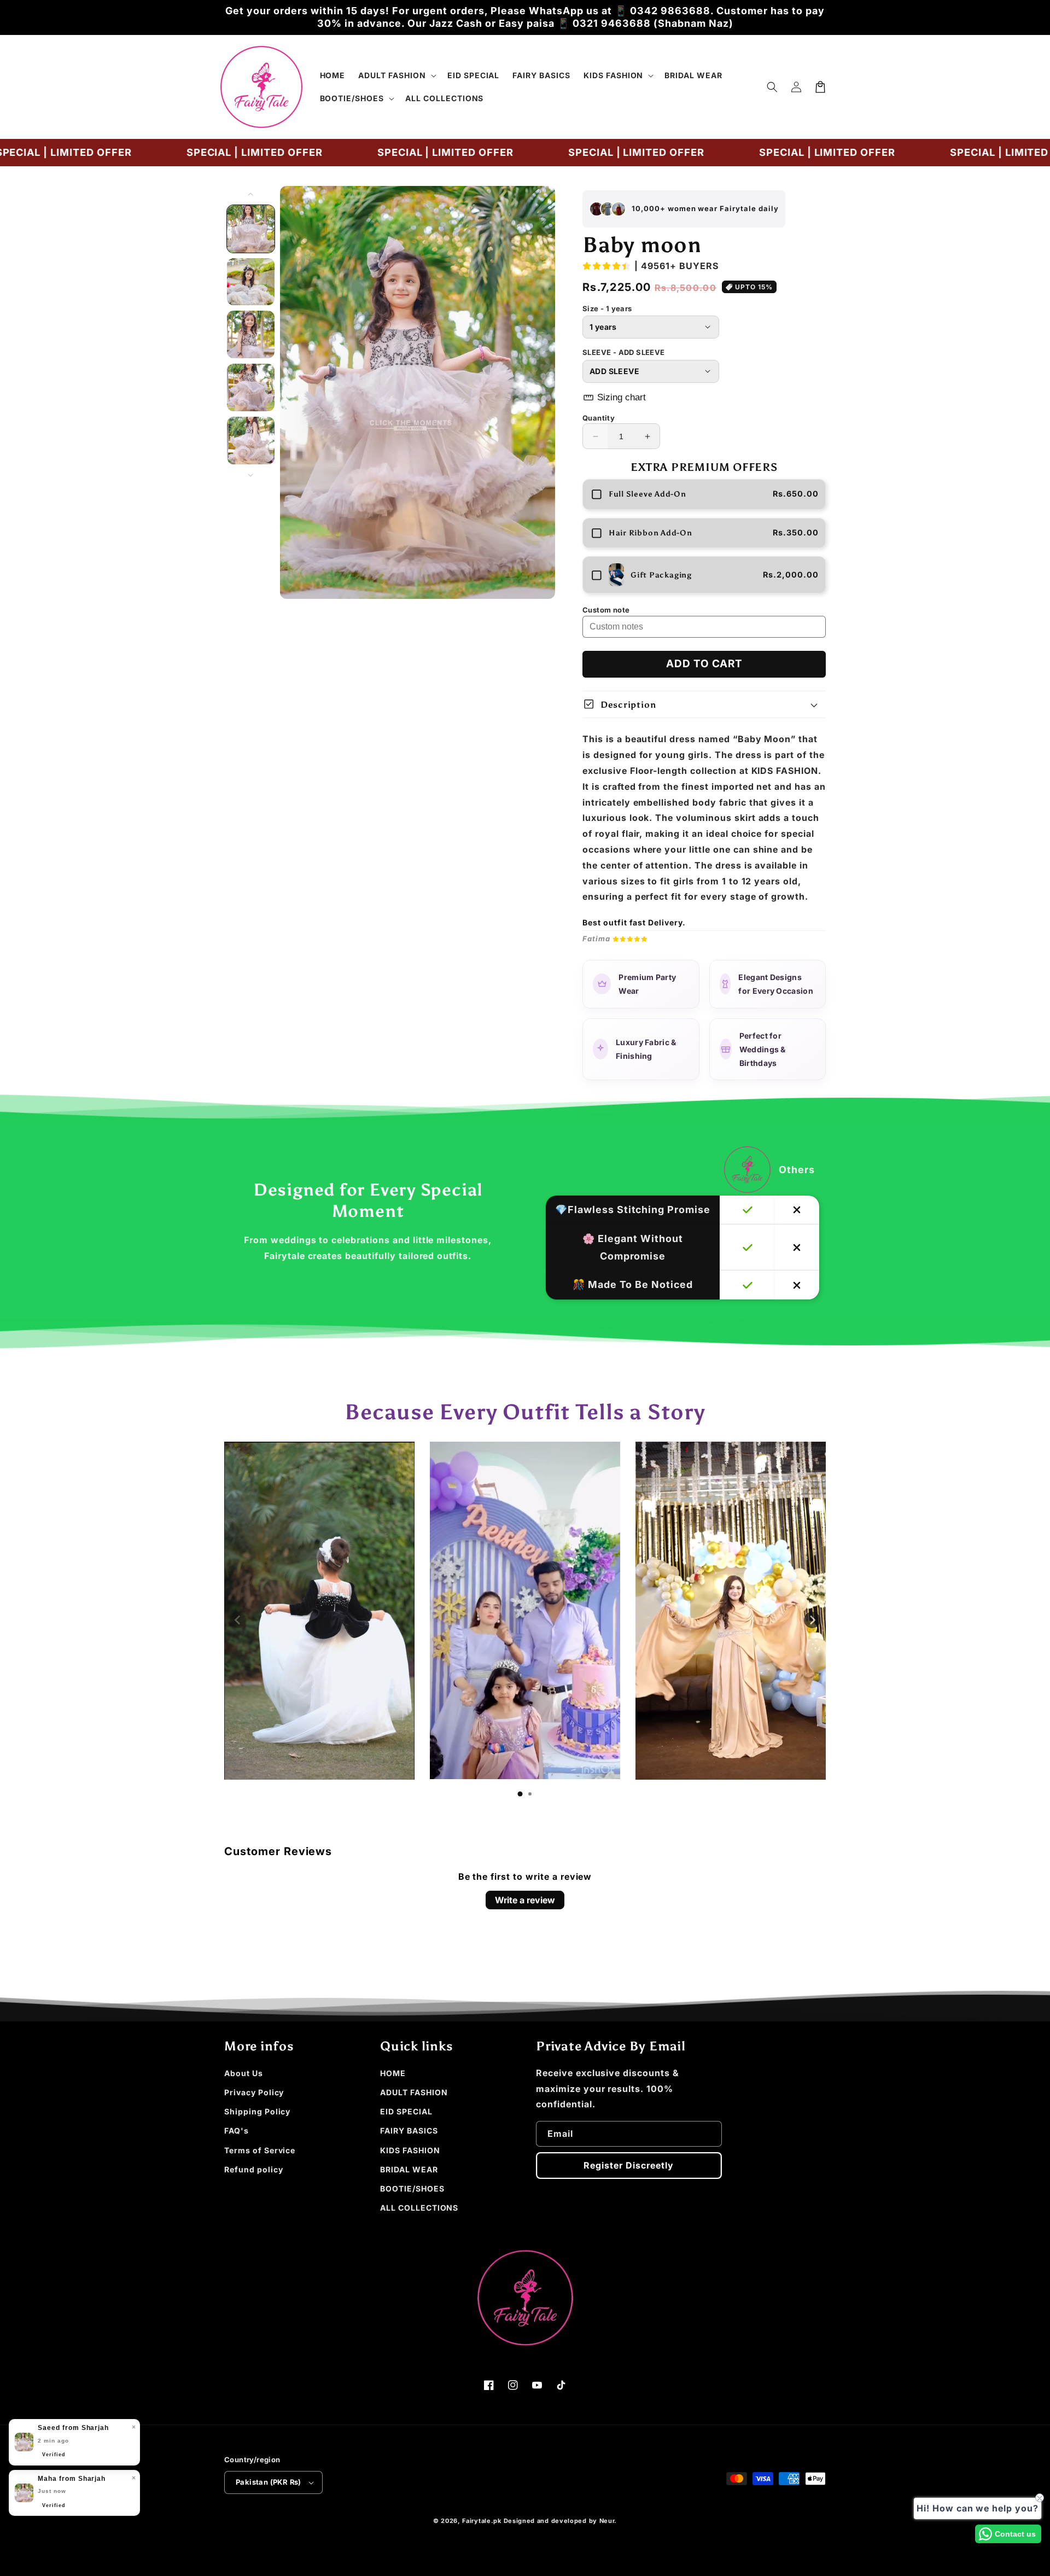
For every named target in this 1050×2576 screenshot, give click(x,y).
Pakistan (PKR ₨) (268, 2482)
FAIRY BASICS (409, 2131)
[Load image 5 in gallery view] (251, 441)
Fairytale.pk (482, 2521)
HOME (393, 2073)
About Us (244, 2073)
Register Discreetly (629, 2165)
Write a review (525, 1900)
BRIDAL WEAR (409, 2169)
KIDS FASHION (410, 2150)
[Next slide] (812, 1620)
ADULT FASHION (414, 2092)
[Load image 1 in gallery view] (251, 229)
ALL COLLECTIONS (419, 2208)
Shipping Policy (257, 2111)
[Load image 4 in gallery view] (251, 387)
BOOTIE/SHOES (412, 2189)
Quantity (599, 418)
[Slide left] (251, 194)
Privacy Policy (254, 2092)
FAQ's (237, 2131)
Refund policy (253, 2169)
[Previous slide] (238, 1620)
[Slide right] (251, 475)
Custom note (606, 610)
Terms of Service (260, 2150)
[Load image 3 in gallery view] (251, 334)
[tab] (520, 1794)
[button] (396, 75)
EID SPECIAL (406, 2111)
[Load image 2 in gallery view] (251, 282)
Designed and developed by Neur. (561, 2521)
